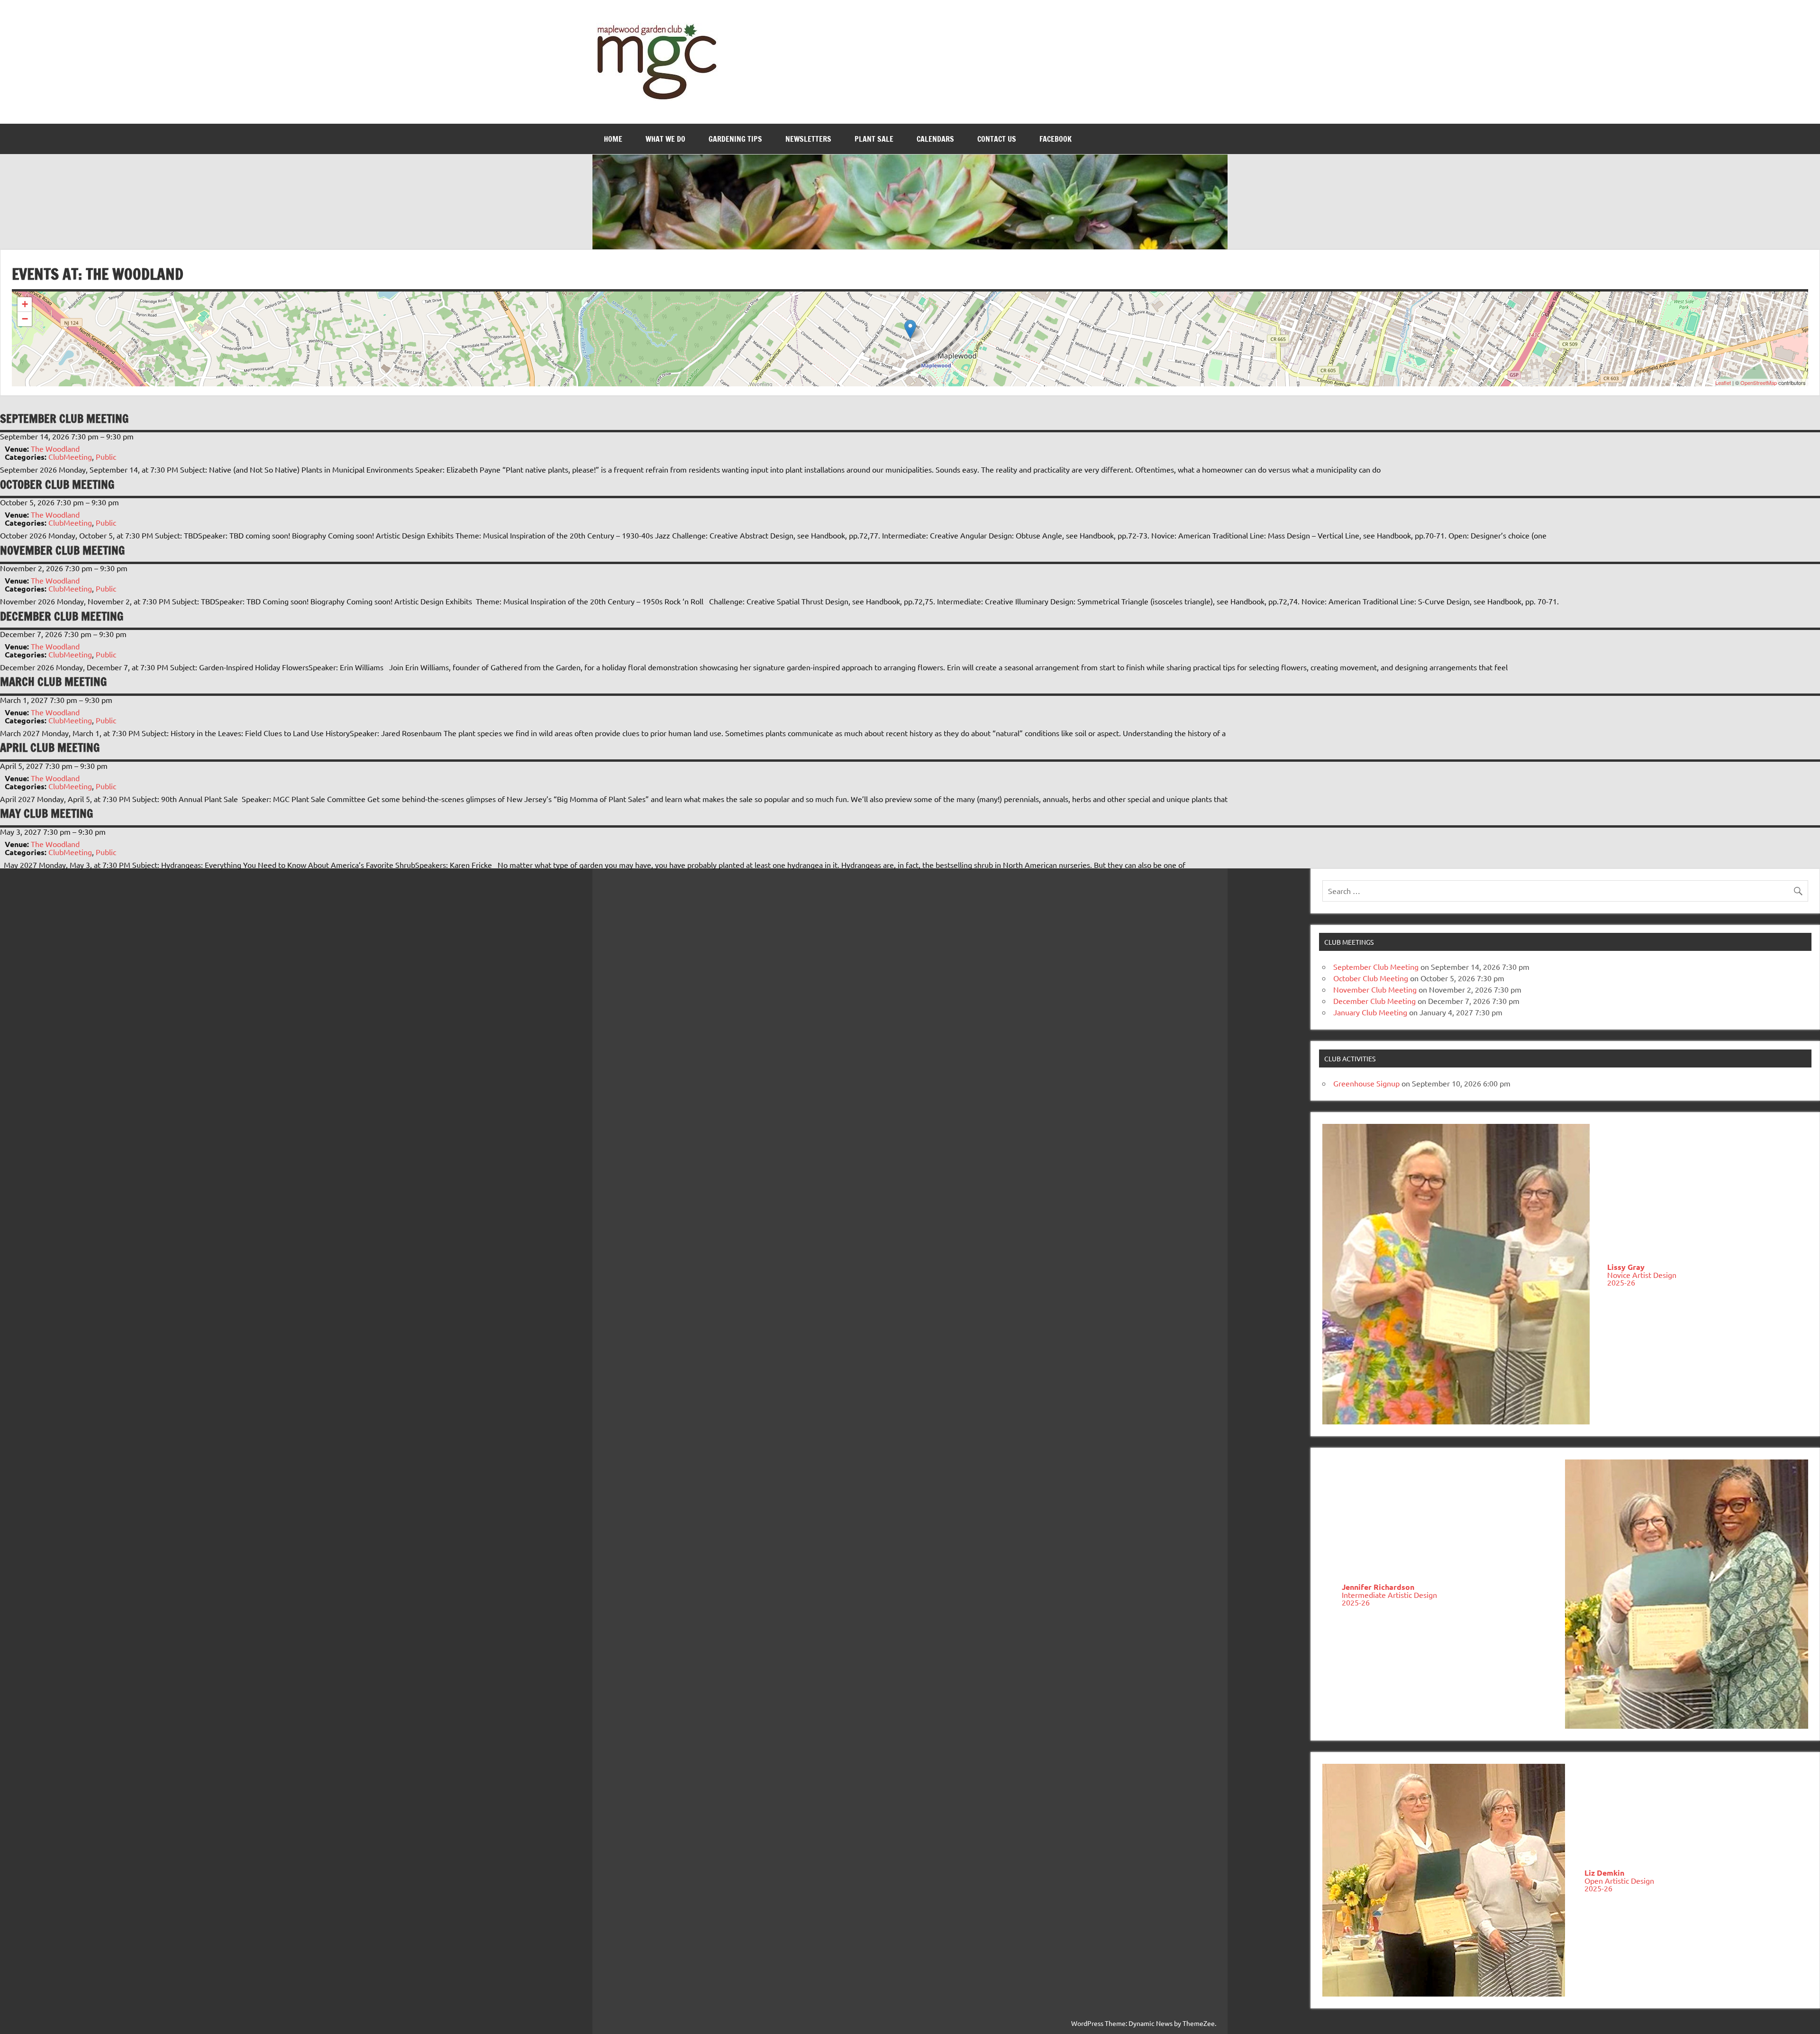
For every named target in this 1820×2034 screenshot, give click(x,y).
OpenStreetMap (1759, 383)
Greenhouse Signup (1366, 1083)
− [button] (25, 319)
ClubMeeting (70, 456)
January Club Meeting (1370, 1012)
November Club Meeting (1375, 989)
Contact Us (997, 139)
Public (106, 456)
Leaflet (1723, 383)
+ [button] (25, 304)
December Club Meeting (1374, 1001)
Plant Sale (874, 139)
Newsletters (808, 139)
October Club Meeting (1371, 978)
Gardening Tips (735, 139)
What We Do (665, 139)
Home (613, 139)
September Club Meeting (1376, 967)
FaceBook (1056, 139)
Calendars (935, 139)
